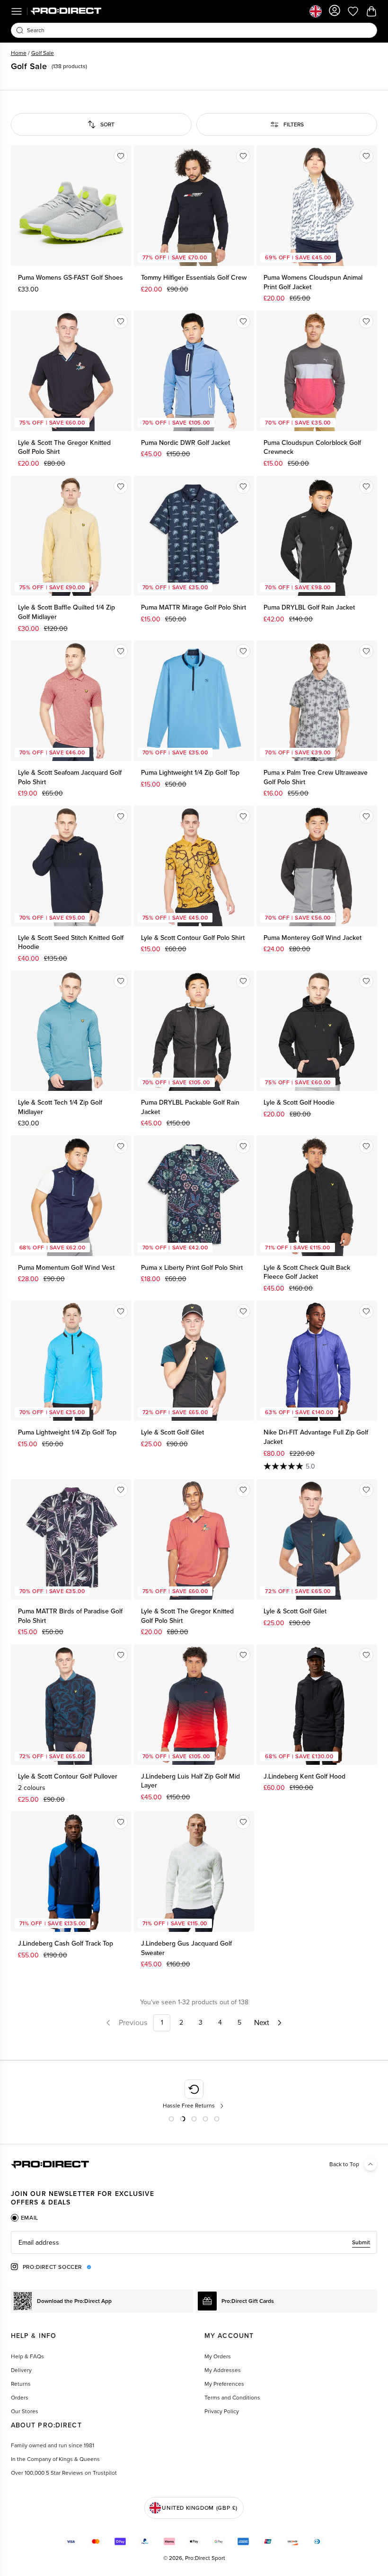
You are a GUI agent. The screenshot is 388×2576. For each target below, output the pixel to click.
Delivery (21, 2370)
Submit (361, 2242)
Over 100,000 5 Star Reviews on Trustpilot (64, 2473)
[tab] (25, 2218)
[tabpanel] (194, 2242)
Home (19, 53)
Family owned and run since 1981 (53, 2445)
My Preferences (224, 2384)
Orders (20, 2398)
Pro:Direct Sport (205, 2558)
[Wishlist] (121, 156)
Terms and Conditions (232, 2398)
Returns (21, 2384)
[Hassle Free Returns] (194, 2095)
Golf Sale (43, 53)
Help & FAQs (27, 2356)
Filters (294, 124)
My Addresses (223, 2370)
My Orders (218, 2356)
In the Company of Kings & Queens (55, 2459)
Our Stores (25, 2411)
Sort (107, 124)
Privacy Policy (222, 2411)
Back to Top (344, 2164)
